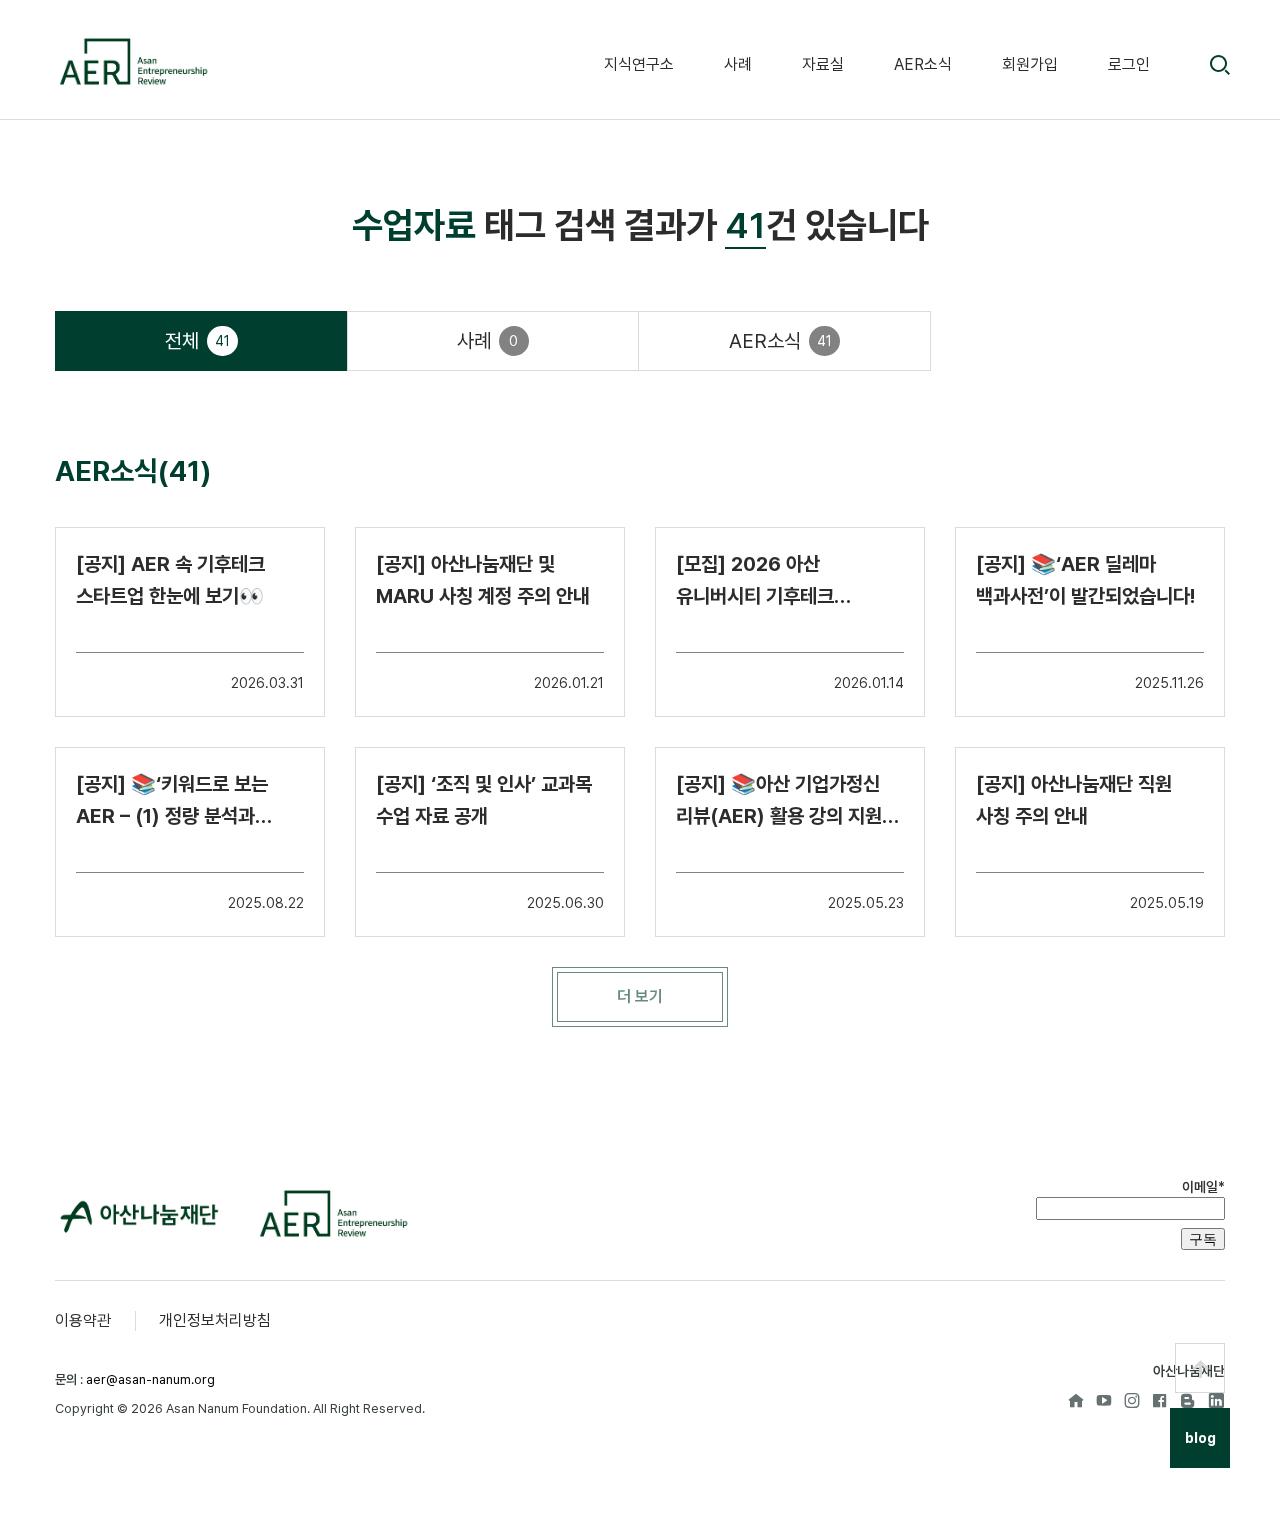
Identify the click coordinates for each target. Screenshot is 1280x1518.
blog (1188, 1400)
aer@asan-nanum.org (150, 1379)
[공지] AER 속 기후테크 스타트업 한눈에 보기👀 (170, 580)
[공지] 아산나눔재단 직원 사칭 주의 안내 (1074, 800)
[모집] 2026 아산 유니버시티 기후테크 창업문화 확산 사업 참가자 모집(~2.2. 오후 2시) (777, 582)
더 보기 (640, 996)
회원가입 (1030, 64)
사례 (738, 64)
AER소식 (923, 64)
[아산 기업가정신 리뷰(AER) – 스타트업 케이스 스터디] (132, 61)
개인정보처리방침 (215, 1320)
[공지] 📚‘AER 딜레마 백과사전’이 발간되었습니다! (1085, 580)
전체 (197, 341)
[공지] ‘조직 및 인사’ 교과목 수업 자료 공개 (484, 800)
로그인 (1129, 64)
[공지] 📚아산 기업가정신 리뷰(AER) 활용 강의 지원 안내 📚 (779, 802)
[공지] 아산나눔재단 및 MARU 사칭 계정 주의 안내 (483, 580)
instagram (1132, 1400)
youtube (1104, 1400)
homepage (1076, 1400)
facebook (1160, 1400)
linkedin (1216, 1400)
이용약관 (83, 1320)
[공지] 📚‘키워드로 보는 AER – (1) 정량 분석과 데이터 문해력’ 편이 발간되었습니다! (172, 802)
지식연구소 (639, 64)
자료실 (823, 64)
